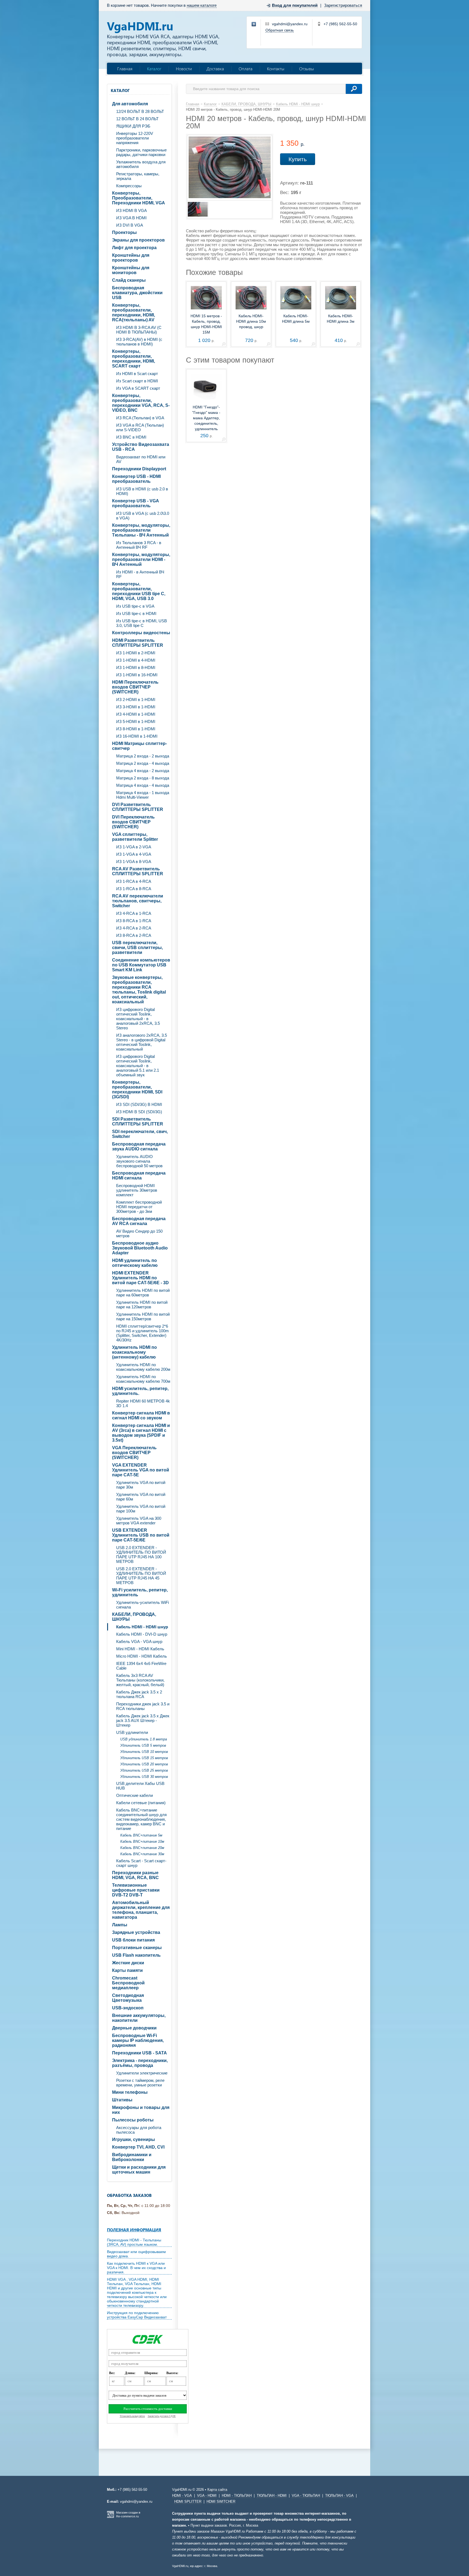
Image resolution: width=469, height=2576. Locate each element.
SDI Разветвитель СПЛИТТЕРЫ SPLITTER (138, 1122)
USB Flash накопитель (136, 1955)
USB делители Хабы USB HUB (140, 1786)
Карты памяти (127, 1970)
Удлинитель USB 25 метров (144, 1770)
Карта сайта (217, 2490)
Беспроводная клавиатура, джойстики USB (137, 293)
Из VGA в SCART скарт (138, 388)
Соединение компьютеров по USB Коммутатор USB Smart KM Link (141, 965)
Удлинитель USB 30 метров (144, 1777)
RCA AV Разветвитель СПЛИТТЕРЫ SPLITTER (138, 871)
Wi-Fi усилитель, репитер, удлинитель (140, 1592)
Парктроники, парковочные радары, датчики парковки (141, 152)
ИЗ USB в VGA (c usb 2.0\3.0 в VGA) (143, 516)
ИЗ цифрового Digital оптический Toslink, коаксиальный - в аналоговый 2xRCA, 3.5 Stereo (138, 1019)
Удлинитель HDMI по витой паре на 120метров (142, 1305)
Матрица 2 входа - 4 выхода (143, 763)
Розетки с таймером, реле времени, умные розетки (140, 2083)
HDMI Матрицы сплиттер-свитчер (140, 746)
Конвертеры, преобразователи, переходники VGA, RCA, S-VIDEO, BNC (141, 403)
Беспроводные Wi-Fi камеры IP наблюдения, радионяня (138, 2040)
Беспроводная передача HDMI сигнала (139, 1176)
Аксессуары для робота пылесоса (139, 2130)
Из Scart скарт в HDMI (137, 381)
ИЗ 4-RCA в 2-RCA (134, 928)
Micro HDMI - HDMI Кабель (142, 1656)
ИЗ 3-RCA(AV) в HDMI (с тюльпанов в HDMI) (139, 342)
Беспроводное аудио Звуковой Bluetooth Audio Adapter (140, 1248)
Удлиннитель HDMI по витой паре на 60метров (143, 1293)
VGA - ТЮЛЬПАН (306, 2496)
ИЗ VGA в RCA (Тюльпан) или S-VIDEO (140, 427)
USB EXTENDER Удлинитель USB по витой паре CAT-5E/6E (141, 1535)
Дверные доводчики (134, 2028)
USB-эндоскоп (128, 2008)
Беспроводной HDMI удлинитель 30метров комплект (137, 1190)
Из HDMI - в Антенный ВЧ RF (140, 574)
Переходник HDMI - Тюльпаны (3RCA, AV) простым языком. (134, 2242)
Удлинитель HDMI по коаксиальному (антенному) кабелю (134, 1352)
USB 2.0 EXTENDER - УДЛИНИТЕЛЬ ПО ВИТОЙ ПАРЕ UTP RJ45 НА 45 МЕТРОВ (141, 1576)
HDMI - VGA (182, 2496)
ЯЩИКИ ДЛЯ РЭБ (133, 126)
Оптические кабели (134, 1795)
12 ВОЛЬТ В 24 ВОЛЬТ (137, 119)
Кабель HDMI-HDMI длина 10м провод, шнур (251, 321)
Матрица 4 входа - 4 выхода (143, 785)
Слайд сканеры (129, 280)
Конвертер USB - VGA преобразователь (136, 503)
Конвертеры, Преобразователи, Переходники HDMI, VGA (139, 198)
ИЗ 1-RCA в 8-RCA (134, 889)
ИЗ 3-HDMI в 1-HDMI (136, 707)
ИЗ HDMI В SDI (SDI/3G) (139, 1112)
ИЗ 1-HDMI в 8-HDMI (136, 667)
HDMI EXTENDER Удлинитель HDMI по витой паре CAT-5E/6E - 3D (140, 1278)
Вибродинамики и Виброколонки (132, 2157)
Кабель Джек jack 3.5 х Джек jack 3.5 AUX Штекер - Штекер (143, 1720)
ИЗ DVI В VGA (130, 225)
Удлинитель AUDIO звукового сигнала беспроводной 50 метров (139, 1161)
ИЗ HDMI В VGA (131, 210)
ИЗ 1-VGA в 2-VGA (134, 847)
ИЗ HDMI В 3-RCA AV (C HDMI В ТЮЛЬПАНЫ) (139, 330)
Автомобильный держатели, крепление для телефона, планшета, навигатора (141, 1910)
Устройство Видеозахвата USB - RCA (141, 447)
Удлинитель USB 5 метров (143, 1745)
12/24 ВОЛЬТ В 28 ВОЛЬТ (140, 111)
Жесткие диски (128, 1963)
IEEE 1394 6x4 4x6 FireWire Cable (141, 1666)
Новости (184, 69)
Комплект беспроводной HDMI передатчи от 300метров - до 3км (139, 1207)
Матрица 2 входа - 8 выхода (143, 778)
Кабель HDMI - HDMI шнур (142, 1627)
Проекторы (124, 232)
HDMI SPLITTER (188, 2502)
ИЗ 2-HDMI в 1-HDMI (136, 699)
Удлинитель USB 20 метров (144, 1764)
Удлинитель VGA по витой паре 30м (141, 1485)
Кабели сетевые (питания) (141, 1803)
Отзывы (307, 69)
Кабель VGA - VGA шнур (139, 1641)
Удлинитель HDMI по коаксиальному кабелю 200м (143, 1367)
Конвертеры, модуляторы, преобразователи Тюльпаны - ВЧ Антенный (141, 530)
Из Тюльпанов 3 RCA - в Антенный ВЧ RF (139, 545)
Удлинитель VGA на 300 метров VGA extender (139, 1521)
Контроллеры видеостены (141, 633)
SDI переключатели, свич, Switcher (140, 1134)
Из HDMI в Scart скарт (137, 374)
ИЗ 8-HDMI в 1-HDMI (136, 729)
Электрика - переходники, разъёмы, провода (140, 2063)
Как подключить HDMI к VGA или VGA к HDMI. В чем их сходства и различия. (136, 2268)
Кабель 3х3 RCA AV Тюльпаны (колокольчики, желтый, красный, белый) (140, 1680)
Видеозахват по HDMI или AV (141, 459)
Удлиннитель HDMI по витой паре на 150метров (143, 1316)
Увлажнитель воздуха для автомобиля (141, 164)
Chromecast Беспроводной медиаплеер (128, 1983)
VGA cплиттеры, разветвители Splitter (135, 837)
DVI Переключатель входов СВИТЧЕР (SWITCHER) (133, 822)
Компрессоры (129, 186)
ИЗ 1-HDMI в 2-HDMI (136, 653)
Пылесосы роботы (133, 2120)
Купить (298, 159)
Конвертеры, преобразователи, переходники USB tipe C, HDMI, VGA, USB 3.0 (139, 591)
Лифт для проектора (134, 248)
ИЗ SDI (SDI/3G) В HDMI (139, 1104)
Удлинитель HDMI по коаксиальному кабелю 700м (143, 1379)
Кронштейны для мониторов (131, 270)
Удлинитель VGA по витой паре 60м (141, 1497)
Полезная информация (134, 2230)
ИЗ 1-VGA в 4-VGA (134, 854)
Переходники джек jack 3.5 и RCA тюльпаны (143, 1706)
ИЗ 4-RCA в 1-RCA (134, 913)
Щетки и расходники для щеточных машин (139, 2170)
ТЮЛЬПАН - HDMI (272, 2496)
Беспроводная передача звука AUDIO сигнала (139, 1146)
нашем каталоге (202, 5)
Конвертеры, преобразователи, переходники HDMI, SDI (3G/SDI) (137, 1089)
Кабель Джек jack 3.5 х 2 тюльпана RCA (139, 1694)
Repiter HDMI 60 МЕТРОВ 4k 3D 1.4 (143, 1403)
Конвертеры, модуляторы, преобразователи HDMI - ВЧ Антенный (141, 559)
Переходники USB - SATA (140, 2053)
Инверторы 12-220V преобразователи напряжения (135, 138)
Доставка (215, 69)
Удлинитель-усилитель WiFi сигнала (142, 1605)
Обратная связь (280, 30)
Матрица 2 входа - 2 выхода (143, 756)
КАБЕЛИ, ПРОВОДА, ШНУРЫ (134, 1617)
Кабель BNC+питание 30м (142, 1854)
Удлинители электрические (142, 2073)
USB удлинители (132, 1732)
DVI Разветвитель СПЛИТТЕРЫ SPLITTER (138, 807)
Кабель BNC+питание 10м (142, 1841)
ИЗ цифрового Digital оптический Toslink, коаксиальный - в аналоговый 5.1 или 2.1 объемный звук (138, 1066)
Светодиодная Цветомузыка (128, 1998)
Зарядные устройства (136, 1932)
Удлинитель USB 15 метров (144, 1758)
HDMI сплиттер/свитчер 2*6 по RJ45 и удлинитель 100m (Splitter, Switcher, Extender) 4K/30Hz (142, 1333)
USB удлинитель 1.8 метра (144, 1739)
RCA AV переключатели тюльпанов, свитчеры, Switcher (138, 901)
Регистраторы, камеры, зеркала (138, 176)
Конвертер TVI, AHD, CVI (138, 2147)
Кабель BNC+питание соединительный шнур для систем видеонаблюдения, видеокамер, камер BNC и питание (141, 1819)
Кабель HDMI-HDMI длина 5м (296, 319)
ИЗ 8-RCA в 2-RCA (134, 935)
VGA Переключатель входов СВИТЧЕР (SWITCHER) (134, 1453)
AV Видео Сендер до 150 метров (139, 1233)
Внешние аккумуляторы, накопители (139, 2018)
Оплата (245, 69)
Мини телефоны (130, 2092)
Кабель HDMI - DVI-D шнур (142, 1634)
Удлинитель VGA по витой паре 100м (141, 1509)
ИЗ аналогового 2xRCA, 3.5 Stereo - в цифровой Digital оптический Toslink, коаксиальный (142, 1042)
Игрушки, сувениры (134, 2139)
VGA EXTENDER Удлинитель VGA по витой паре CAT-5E (141, 1470)
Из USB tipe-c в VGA (135, 606)
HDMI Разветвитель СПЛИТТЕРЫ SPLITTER (138, 643)
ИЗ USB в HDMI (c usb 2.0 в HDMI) (142, 491)
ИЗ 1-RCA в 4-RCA (134, 881)
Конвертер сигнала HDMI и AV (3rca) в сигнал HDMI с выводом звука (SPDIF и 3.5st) (141, 1433)
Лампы (120, 1925)
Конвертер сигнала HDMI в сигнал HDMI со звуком (141, 1415)
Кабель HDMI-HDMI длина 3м (341, 319)
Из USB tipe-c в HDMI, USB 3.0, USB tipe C (142, 623)
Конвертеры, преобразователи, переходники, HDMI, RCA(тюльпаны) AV (134, 313)
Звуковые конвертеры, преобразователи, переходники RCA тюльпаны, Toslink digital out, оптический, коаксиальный (139, 990)
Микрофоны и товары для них (141, 2110)
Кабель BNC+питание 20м (142, 1848)
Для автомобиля (130, 104)
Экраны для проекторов (138, 240)
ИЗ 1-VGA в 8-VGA (134, 862)
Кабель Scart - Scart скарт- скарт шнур (141, 1863)
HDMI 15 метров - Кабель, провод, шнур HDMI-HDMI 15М (206, 324)
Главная (125, 69)
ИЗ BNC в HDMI (131, 437)
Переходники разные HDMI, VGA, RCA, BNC (135, 1875)
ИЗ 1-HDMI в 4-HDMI (136, 660)
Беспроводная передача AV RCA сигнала (139, 1221)
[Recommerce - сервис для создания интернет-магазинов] (110, 2517)
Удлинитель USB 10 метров (144, 1752)
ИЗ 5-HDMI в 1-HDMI (136, 721)
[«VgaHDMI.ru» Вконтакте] (254, 24)
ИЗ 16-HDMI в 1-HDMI (137, 736)
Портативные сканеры (137, 1948)
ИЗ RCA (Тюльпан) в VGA (140, 418)
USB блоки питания (133, 1940)
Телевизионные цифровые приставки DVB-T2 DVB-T (136, 1890)
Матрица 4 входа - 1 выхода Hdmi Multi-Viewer (143, 795)
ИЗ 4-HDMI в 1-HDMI (136, 714)
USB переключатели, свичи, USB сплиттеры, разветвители (137, 948)
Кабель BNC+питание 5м (141, 1835)
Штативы (122, 2100)
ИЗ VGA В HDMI (131, 218)
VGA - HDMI (207, 2496)
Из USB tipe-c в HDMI (136, 613)
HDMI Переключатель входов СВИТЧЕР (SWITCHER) (135, 687)
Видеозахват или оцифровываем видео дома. (136, 2254)
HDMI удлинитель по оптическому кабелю (135, 1263)
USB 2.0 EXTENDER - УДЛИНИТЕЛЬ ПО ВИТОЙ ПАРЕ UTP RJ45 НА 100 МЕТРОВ (141, 1555)
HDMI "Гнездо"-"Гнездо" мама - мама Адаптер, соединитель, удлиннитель (206, 418)
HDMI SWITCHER (221, 2502)
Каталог (154, 69)
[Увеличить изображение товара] (224, 345)
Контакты (276, 69)
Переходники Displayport (139, 469)
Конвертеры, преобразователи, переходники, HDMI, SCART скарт (134, 359)
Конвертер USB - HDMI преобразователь (136, 479)
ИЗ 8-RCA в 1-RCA (134, 921)
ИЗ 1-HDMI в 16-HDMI (137, 675)
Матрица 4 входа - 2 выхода (143, 771)
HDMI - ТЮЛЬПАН (237, 2496)
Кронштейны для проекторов (131, 258)
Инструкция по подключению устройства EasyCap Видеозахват (137, 2315)
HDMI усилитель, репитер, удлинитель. (140, 1391)
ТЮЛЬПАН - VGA (339, 2496)
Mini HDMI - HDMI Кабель (140, 1649)
